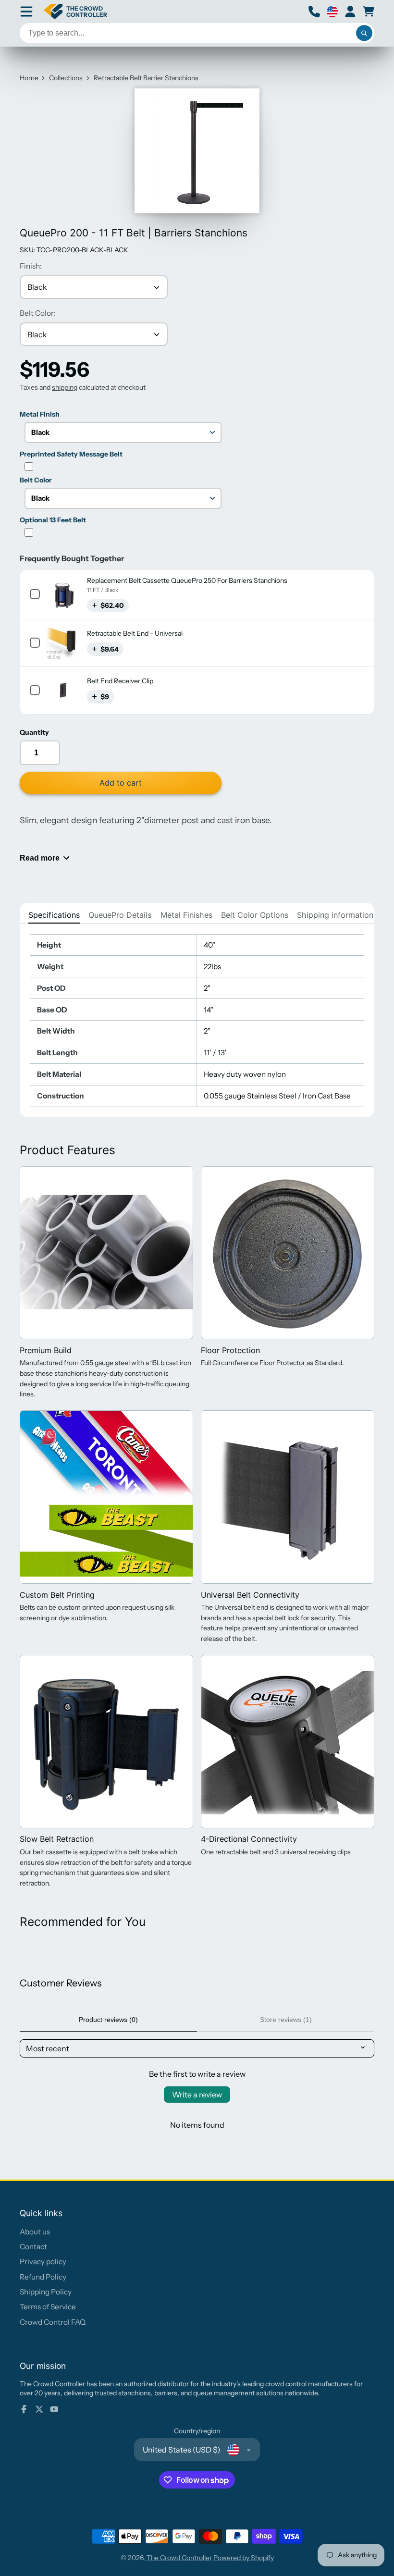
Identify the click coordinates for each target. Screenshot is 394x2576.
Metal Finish (40, 414)
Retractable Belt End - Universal (135, 633)
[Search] (364, 33)
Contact (33, 2247)
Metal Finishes (186, 915)
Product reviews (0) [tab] (108, 2020)
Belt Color (36, 480)
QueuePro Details (120, 915)
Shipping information (335, 915)
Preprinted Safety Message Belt (71, 454)
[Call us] (314, 12)
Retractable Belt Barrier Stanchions (146, 78)
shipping (65, 387)
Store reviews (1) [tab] (286, 2020)
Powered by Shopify (244, 2558)
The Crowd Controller (179, 2558)
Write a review (197, 2095)
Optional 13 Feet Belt (53, 520)
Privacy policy (43, 2262)
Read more (40, 858)
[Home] (75, 12)
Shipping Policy (46, 2292)
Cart (369, 12)
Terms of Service (48, 2307)
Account (350, 12)
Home (29, 78)
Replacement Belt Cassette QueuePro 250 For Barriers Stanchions (187, 580)
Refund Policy (43, 2277)
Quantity (34, 732)
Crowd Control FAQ (53, 2322)
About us (35, 2232)
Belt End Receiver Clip (120, 681)
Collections (66, 78)
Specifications (54, 915)
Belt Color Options (255, 915)
